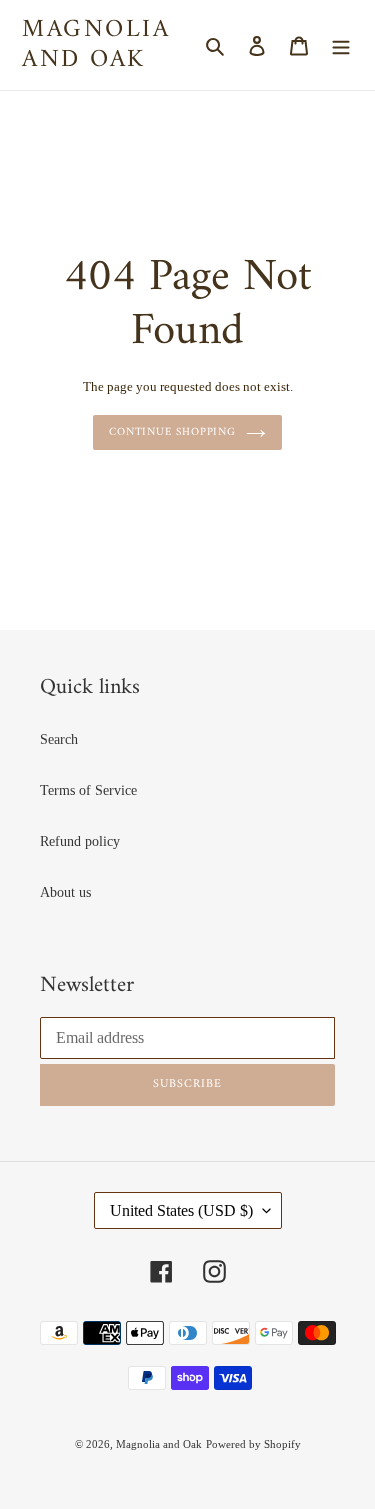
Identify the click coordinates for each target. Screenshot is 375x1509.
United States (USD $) (181, 1210)
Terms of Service (88, 790)
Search (59, 739)
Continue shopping (172, 432)
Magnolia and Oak (96, 45)
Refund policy (80, 841)
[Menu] (341, 45)
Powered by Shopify (253, 1444)
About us (65, 892)
